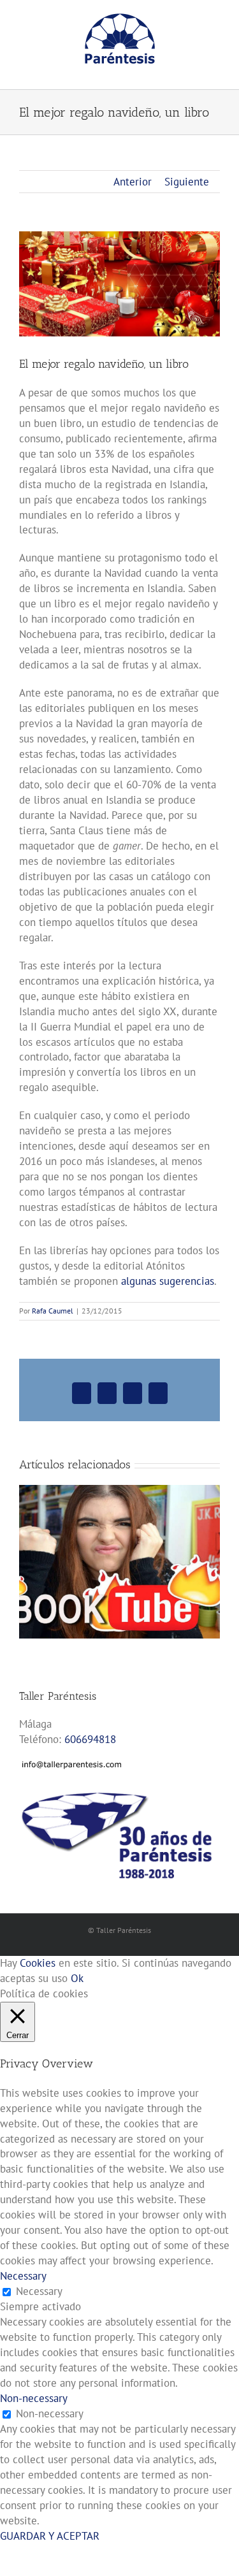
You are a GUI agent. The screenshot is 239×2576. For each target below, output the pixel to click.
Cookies (38, 1963)
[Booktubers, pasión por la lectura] (119, 1492)
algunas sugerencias (168, 1281)
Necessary (39, 2291)
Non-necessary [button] (34, 2398)
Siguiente (187, 182)
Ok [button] (77, 1978)
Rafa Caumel (53, 1311)
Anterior (133, 182)
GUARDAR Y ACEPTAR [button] (50, 2536)
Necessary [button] (23, 2276)
